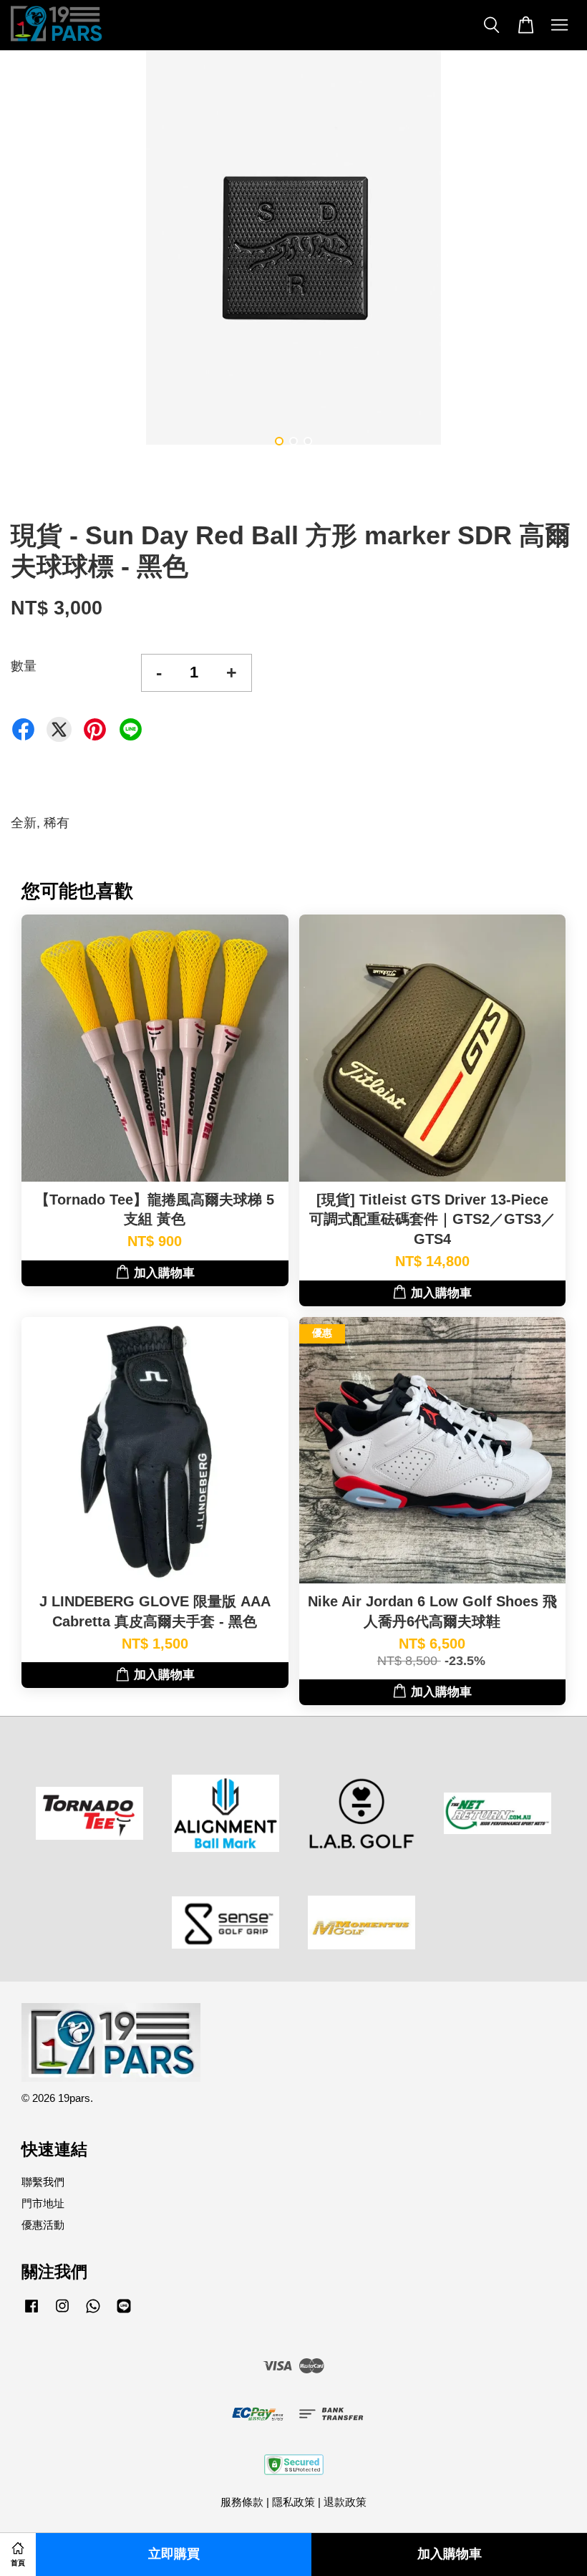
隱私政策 (293, 2502)
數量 (24, 666)
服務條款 (242, 2502)
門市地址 (43, 2203)
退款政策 (345, 2502)
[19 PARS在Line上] (124, 2312)
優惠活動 (43, 2225)
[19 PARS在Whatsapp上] (93, 2312)
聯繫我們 (43, 2182)
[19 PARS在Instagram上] (62, 2312)
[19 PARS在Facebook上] (31, 2312)
